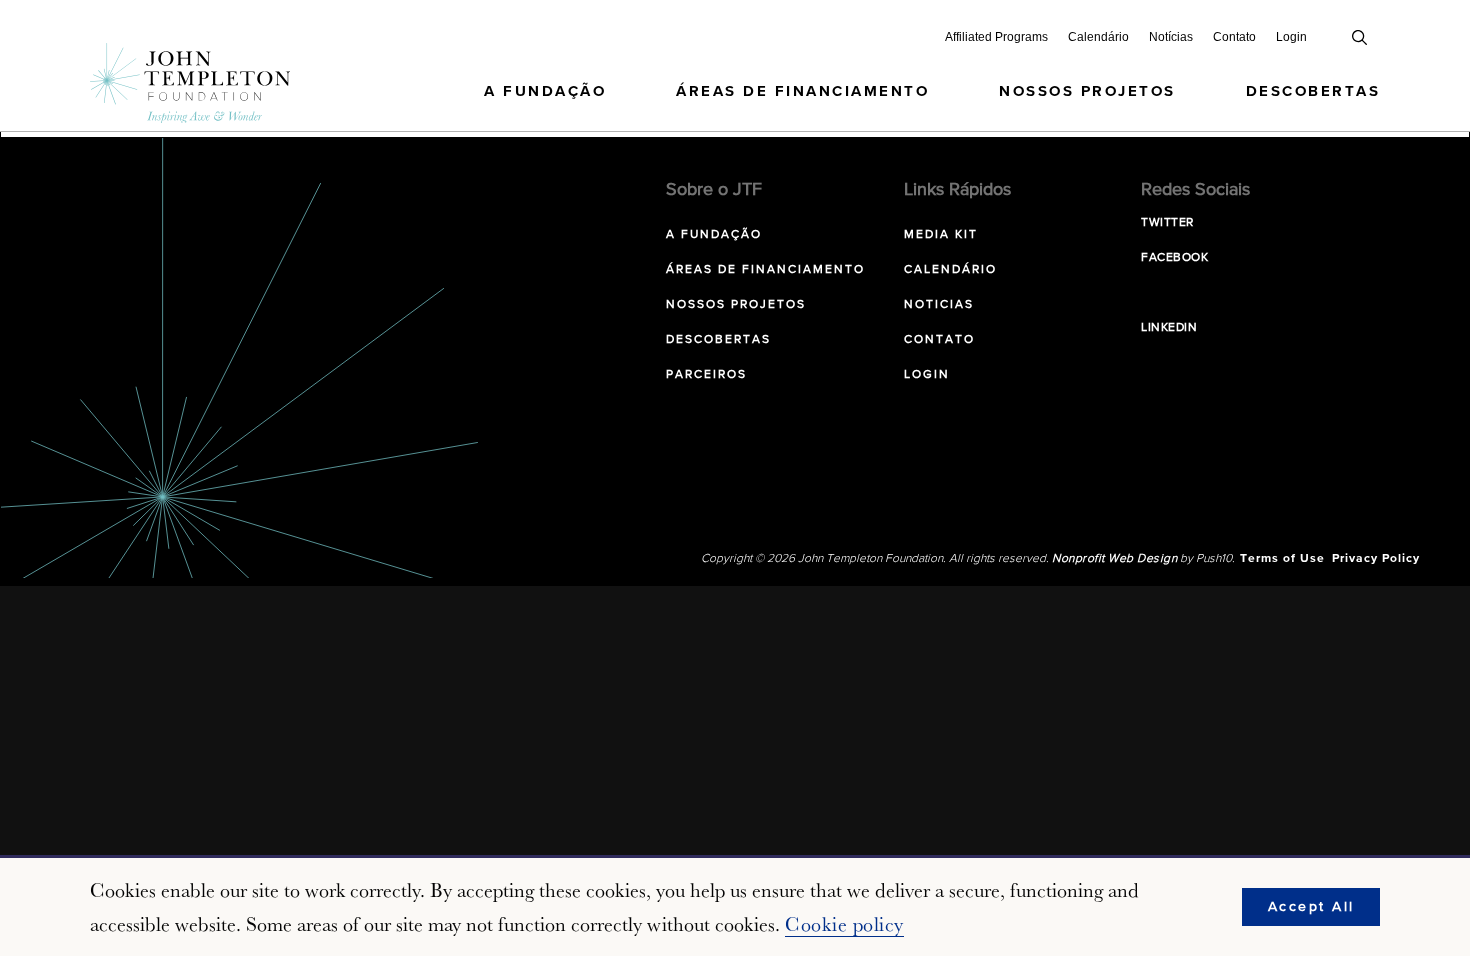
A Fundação (545, 91)
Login (1291, 37)
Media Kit (941, 235)
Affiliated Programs (996, 37)
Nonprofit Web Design (1114, 559)
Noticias (939, 305)
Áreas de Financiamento (802, 91)
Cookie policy (844, 924)
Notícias (1171, 37)
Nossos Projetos (1087, 91)
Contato (1234, 37)
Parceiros (706, 375)
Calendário (1098, 37)
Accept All (1311, 907)
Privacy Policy (1376, 559)
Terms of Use (1282, 559)
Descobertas (1313, 91)
